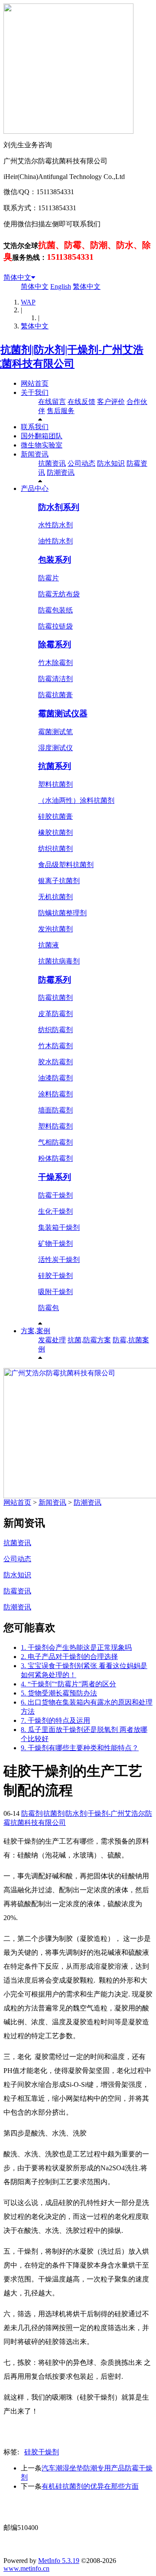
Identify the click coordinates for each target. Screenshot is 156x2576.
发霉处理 (52, 1340)
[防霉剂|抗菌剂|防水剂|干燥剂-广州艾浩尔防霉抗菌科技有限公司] (78, 364)
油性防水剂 (55, 541)
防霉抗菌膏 (55, 695)
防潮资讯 (61, 472)
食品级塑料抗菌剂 (66, 865)
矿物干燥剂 (55, 1243)
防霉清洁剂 (55, 679)
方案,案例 (36, 1331)
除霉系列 (55, 644)
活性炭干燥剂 (59, 1260)
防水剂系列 (59, 507)
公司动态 (81, 463)
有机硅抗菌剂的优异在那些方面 (90, 2486)
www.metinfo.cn (26, 2568)
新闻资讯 (35, 454)
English (61, 286)
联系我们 (35, 427)
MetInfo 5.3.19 (59, 2561)
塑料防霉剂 (55, 1126)
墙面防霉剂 (55, 1110)
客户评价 (111, 402)
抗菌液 (49, 945)
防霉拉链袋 (55, 626)
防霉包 (49, 1308)
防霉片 (49, 578)
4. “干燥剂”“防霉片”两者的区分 (68, 1684)
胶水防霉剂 (55, 1062)
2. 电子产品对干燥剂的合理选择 (69, 1657)
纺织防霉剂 (55, 1030)
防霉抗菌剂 (55, 998)
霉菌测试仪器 (63, 714)
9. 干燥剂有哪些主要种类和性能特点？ (80, 1748)
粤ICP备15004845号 (89, 2511)
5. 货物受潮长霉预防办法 (59, 1693)
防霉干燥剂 (55, 1195)
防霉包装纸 (55, 610)
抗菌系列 (55, 766)
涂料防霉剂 (55, 1094)
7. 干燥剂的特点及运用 (55, 1720)
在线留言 (52, 402)
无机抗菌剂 (55, 897)
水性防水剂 (55, 525)
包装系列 (55, 560)
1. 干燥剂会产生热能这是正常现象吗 (76, 1647)
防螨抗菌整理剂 (62, 913)
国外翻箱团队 (42, 436)
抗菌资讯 (52, 463)
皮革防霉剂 (55, 1014)
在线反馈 (81, 402)
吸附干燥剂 (55, 1292)
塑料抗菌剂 (55, 784)
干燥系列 (55, 1177)
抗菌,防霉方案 (89, 1340)
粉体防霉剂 (55, 1158)
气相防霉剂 (55, 1142)
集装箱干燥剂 (59, 1227)
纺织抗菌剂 (55, 849)
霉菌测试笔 (55, 732)
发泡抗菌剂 (55, 929)
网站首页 (35, 383)
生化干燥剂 (55, 1211)
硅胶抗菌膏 (55, 816)
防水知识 (111, 463)
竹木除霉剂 (55, 663)
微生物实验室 (42, 445)
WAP (28, 302)
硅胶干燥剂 (55, 1276)
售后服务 (61, 411)
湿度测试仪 (55, 748)
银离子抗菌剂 (59, 881)
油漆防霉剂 (55, 1078)
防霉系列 (55, 980)
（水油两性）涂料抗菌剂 (76, 800)
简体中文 (17, 277)
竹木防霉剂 (55, 1046)
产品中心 (35, 488)
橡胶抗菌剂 (55, 833)
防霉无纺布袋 (59, 594)
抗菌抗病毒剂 (59, 961)
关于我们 (35, 392)
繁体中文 (87, 286)
